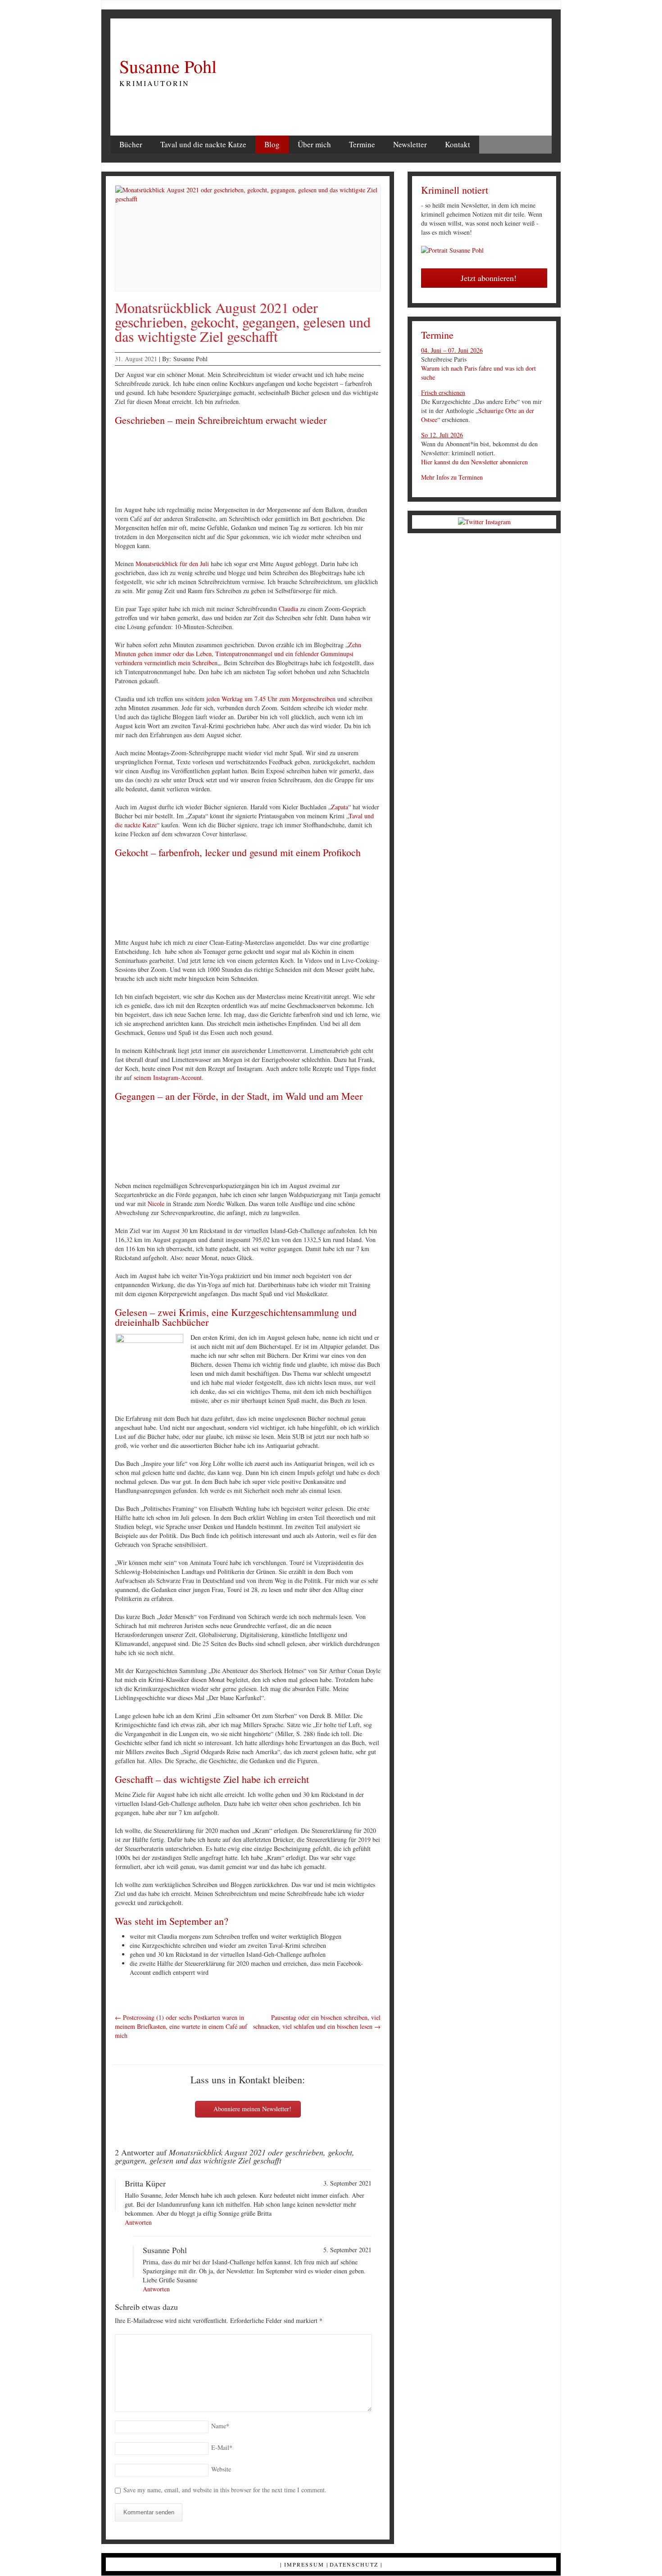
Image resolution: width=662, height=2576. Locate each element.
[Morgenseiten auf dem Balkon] (164, 467)
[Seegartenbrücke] (164, 1143)
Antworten (138, 2222)
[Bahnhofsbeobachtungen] (329, 467)
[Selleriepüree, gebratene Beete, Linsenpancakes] (329, 900)
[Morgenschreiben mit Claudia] (384, 467)
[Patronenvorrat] (274, 467)
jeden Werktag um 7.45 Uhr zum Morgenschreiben (271, 699)
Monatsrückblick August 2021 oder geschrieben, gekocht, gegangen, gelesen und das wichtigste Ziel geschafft (243, 322)
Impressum (304, 2564)
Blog (272, 144)
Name (220, 2426)
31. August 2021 (136, 359)
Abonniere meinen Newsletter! (252, 2109)
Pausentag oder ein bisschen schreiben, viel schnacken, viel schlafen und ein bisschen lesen (317, 2022)
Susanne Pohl (168, 66)
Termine (362, 144)
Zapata (340, 807)
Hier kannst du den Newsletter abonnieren (474, 462)
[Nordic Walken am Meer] (329, 1143)
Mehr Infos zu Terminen (452, 477)
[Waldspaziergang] (274, 1143)
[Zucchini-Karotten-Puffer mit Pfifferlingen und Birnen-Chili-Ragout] (219, 900)
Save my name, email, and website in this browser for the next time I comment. (225, 2490)
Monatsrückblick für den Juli (172, 564)
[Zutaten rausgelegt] (164, 900)
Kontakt (458, 144)
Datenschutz (354, 2564)
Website (221, 2469)
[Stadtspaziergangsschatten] (219, 1143)
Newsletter (410, 144)
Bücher (131, 144)
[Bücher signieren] (219, 467)
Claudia (288, 609)
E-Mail (222, 2447)
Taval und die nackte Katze (203, 144)
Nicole (156, 1204)
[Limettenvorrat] (274, 900)
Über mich (314, 144)
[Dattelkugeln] (384, 900)
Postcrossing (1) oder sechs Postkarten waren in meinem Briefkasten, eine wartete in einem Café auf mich (181, 2026)
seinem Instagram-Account (168, 1077)
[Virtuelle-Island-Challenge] (384, 1143)
